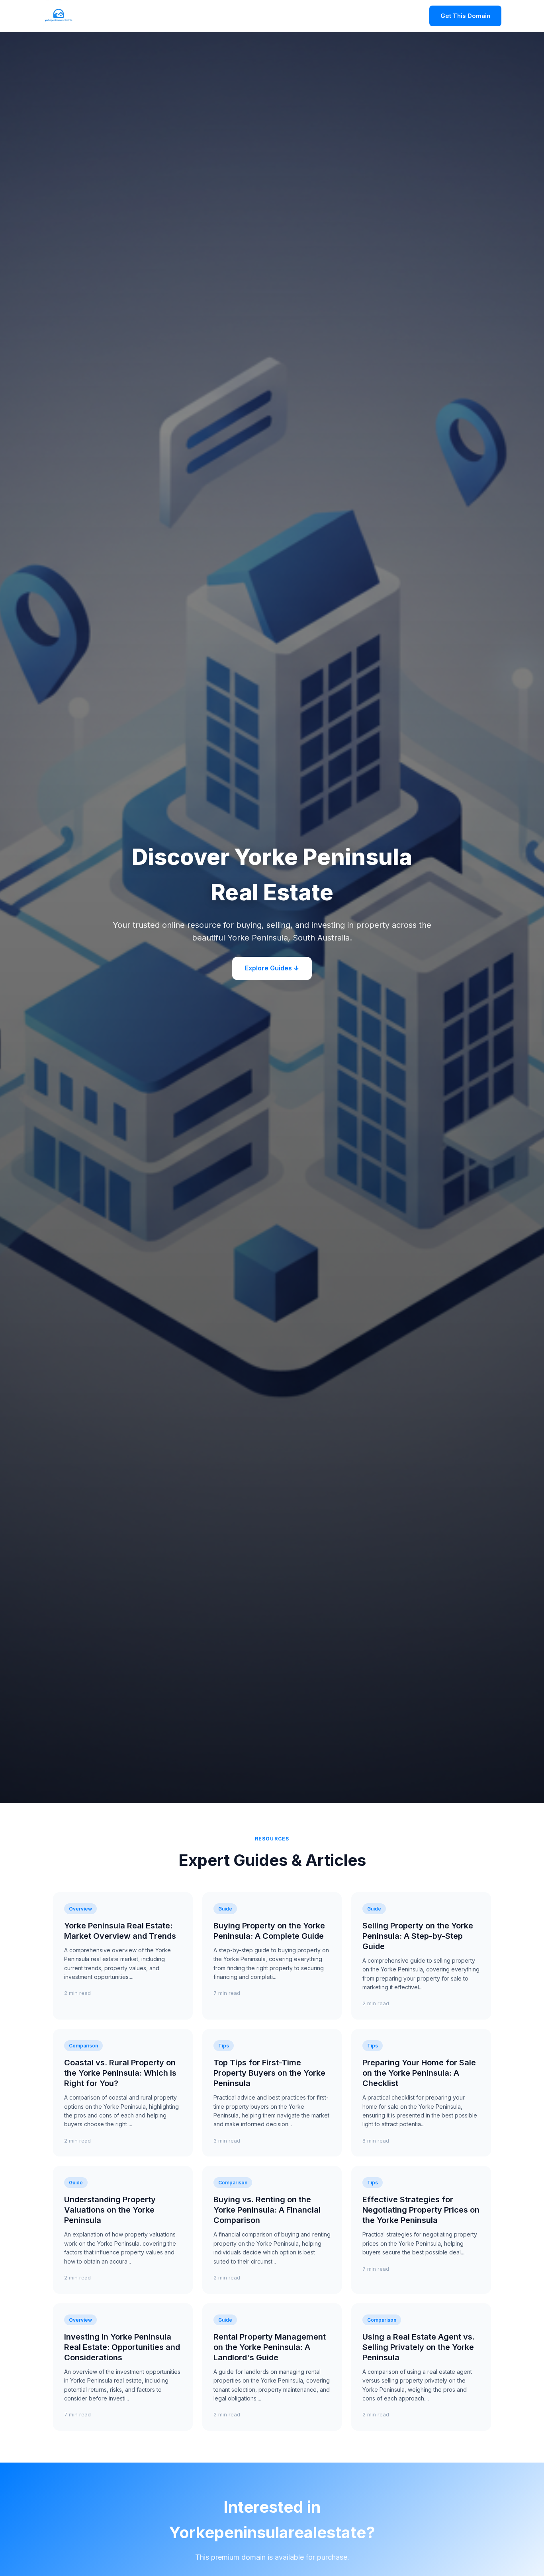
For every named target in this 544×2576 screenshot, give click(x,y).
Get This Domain (465, 16)
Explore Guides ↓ (272, 968)
